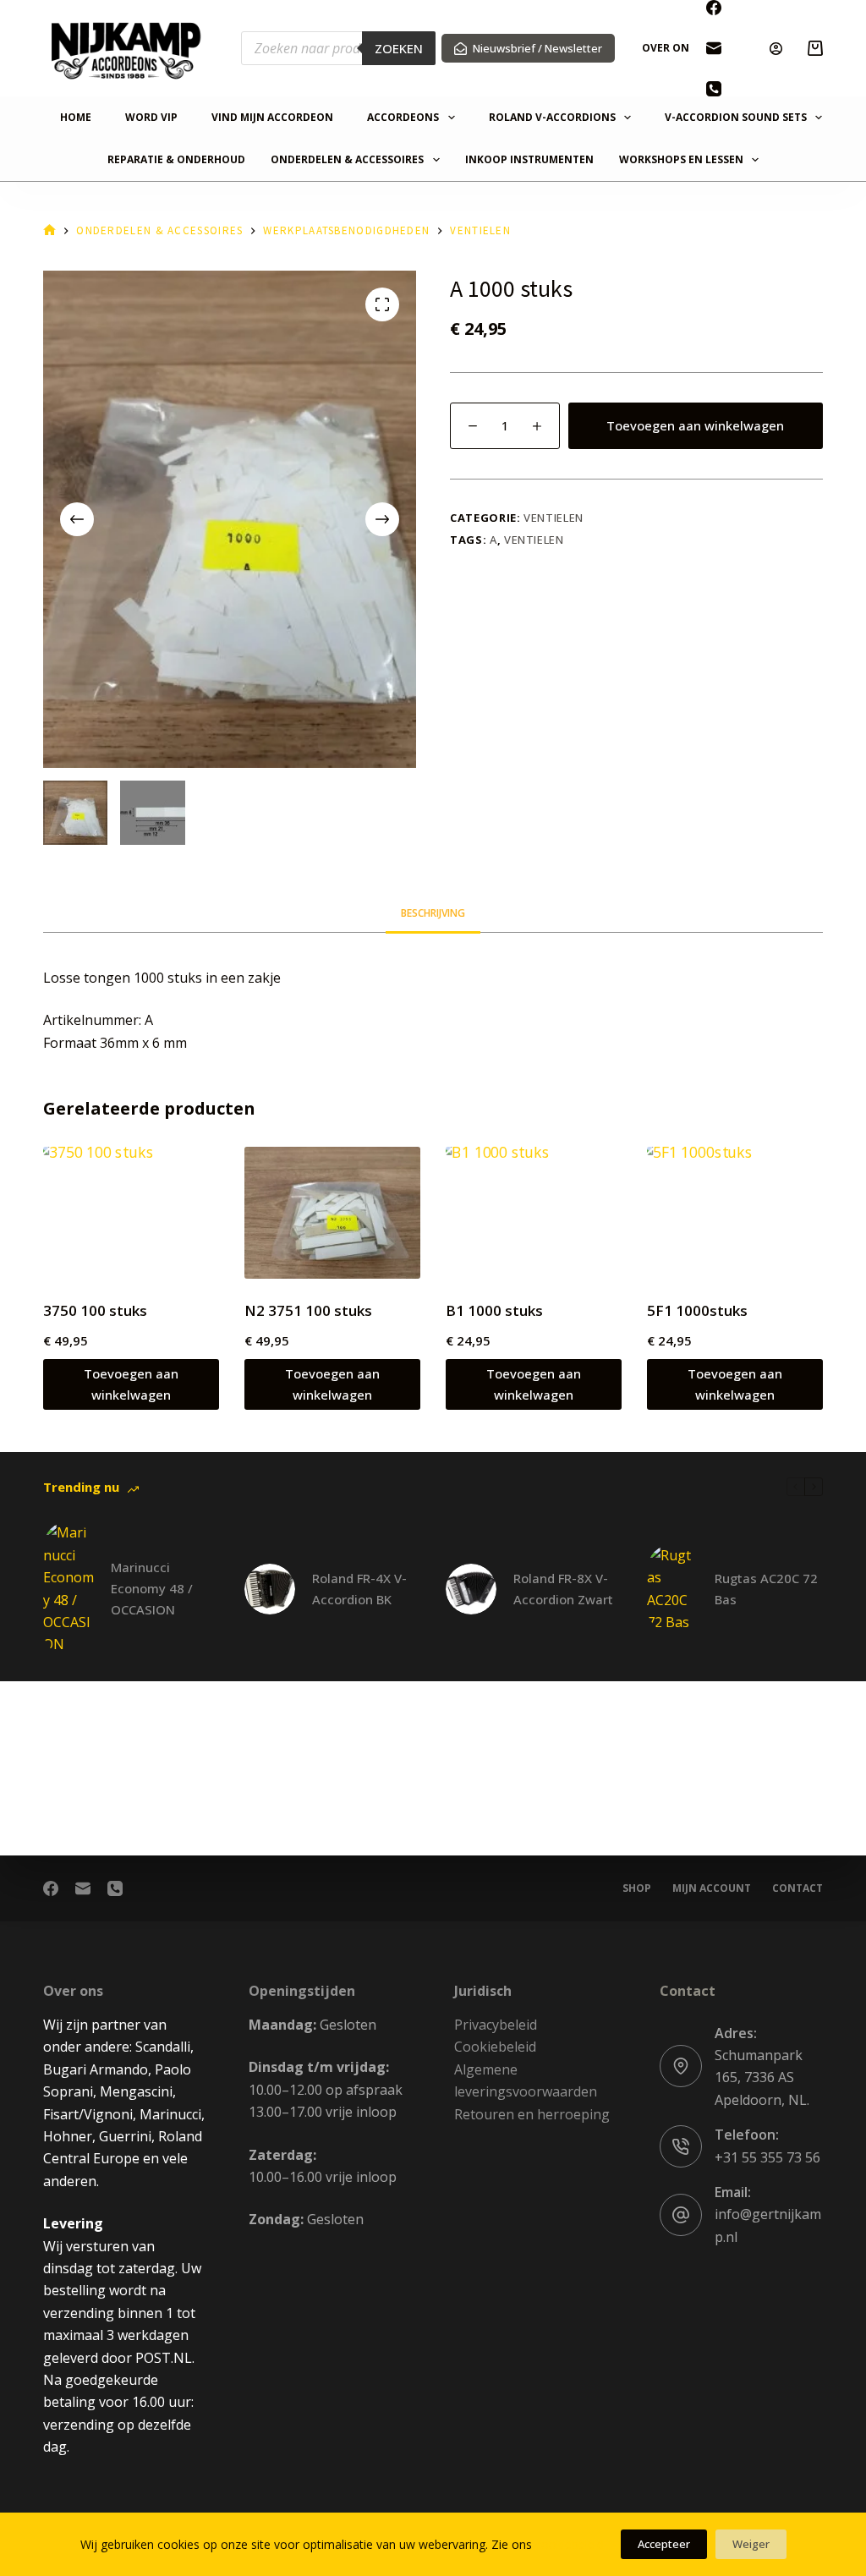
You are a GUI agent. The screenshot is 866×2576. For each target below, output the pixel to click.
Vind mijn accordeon (272, 118)
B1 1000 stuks (494, 1310)
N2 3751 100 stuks (308, 1310)
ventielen (534, 540)
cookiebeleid (570, 2544)
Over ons (669, 48)
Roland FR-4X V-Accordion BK (359, 1589)
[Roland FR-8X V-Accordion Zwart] (471, 1589)
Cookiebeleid (495, 2047)
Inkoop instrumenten (529, 160)
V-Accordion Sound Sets (736, 118)
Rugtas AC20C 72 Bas (766, 1589)
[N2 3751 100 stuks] (332, 1213)
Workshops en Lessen (681, 160)
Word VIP (151, 118)
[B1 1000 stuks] (534, 1213)
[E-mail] (714, 48)
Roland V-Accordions (552, 118)
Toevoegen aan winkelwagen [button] (131, 1384)
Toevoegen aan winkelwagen (695, 425)
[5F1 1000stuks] (735, 1213)
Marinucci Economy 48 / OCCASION (152, 1588)
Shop (637, 1888)
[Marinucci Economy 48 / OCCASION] (69, 1588)
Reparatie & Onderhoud (176, 160)
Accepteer (664, 2544)
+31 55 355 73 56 (767, 2157)
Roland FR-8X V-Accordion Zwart (563, 1589)
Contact (797, 1888)
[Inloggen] (776, 49)
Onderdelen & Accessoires (347, 160)
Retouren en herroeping (532, 2114)
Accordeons (403, 118)
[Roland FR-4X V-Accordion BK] (270, 1589)
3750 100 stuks (95, 1310)
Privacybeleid (496, 2025)
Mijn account (712, 1888)
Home (76, 118)
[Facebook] (714, 8)
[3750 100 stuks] (131, 1213)
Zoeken (399, 48)
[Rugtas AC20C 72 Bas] (672, 1589)
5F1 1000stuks (697, 1310)
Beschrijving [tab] (433, 913)
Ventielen (554, 518)
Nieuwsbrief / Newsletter (537, 48)
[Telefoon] (714, 89)
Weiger (751, 2544)
